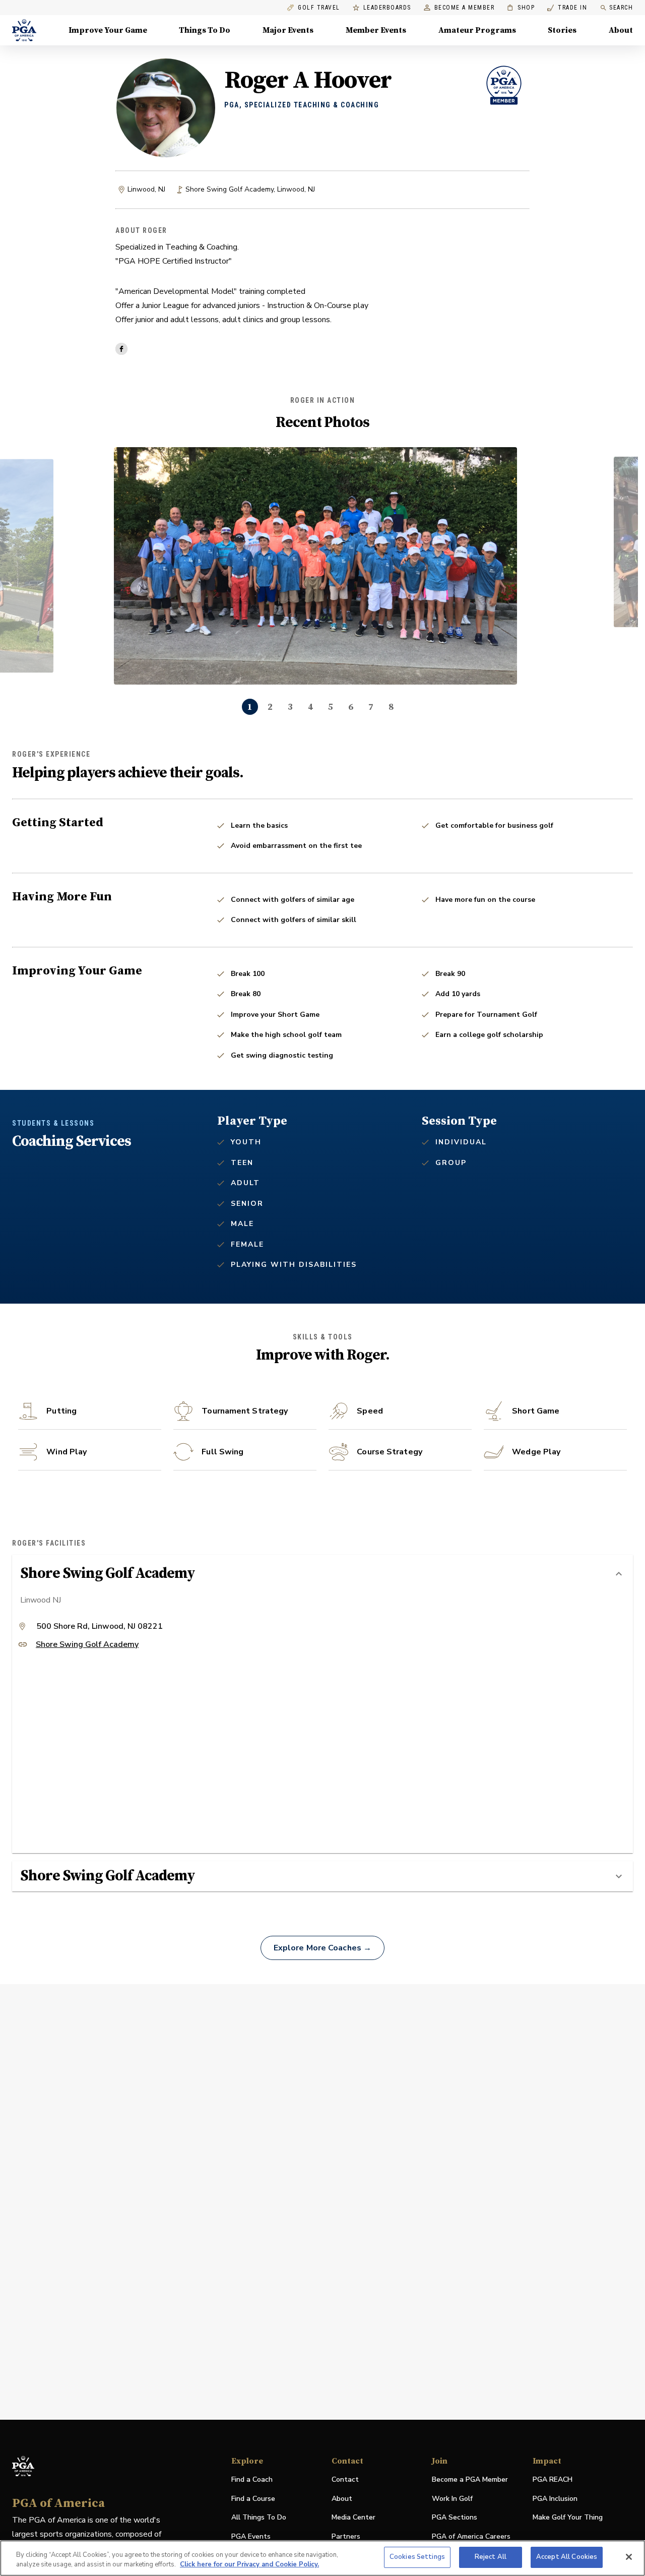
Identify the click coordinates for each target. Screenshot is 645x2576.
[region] (322, 2558)
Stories (562, 30)
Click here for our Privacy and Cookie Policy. (249, 2565)
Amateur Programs (477, 30)
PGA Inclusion (555, 2499)
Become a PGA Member (470, 2479)
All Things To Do (259, 2517)
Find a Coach (252, 2479)
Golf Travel (319, 8)
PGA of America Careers (471, 2537)
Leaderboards (387, 8)
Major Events (288, 30)
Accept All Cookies (567, 2557)
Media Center (353, 2518)
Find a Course (253, 2499)
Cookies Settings (417, 2557)
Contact (345, 2479)
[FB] (121, 349)
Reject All (491, 2557)
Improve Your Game (108, 30)
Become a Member (465, 8)
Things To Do (205, 30)
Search (621, 8)
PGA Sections (455, 2517)
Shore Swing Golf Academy (87, 1645)
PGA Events (251, 2536)
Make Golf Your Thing (568, 2518)
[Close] (629, 2557)
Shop (521, 8)
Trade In (567, 8)
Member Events (376, 30)
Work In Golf (452, 2499)
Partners (346, 2536)
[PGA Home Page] (24, 30)
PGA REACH (553, 2480)
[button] (322, 1574)
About (621, 30)
